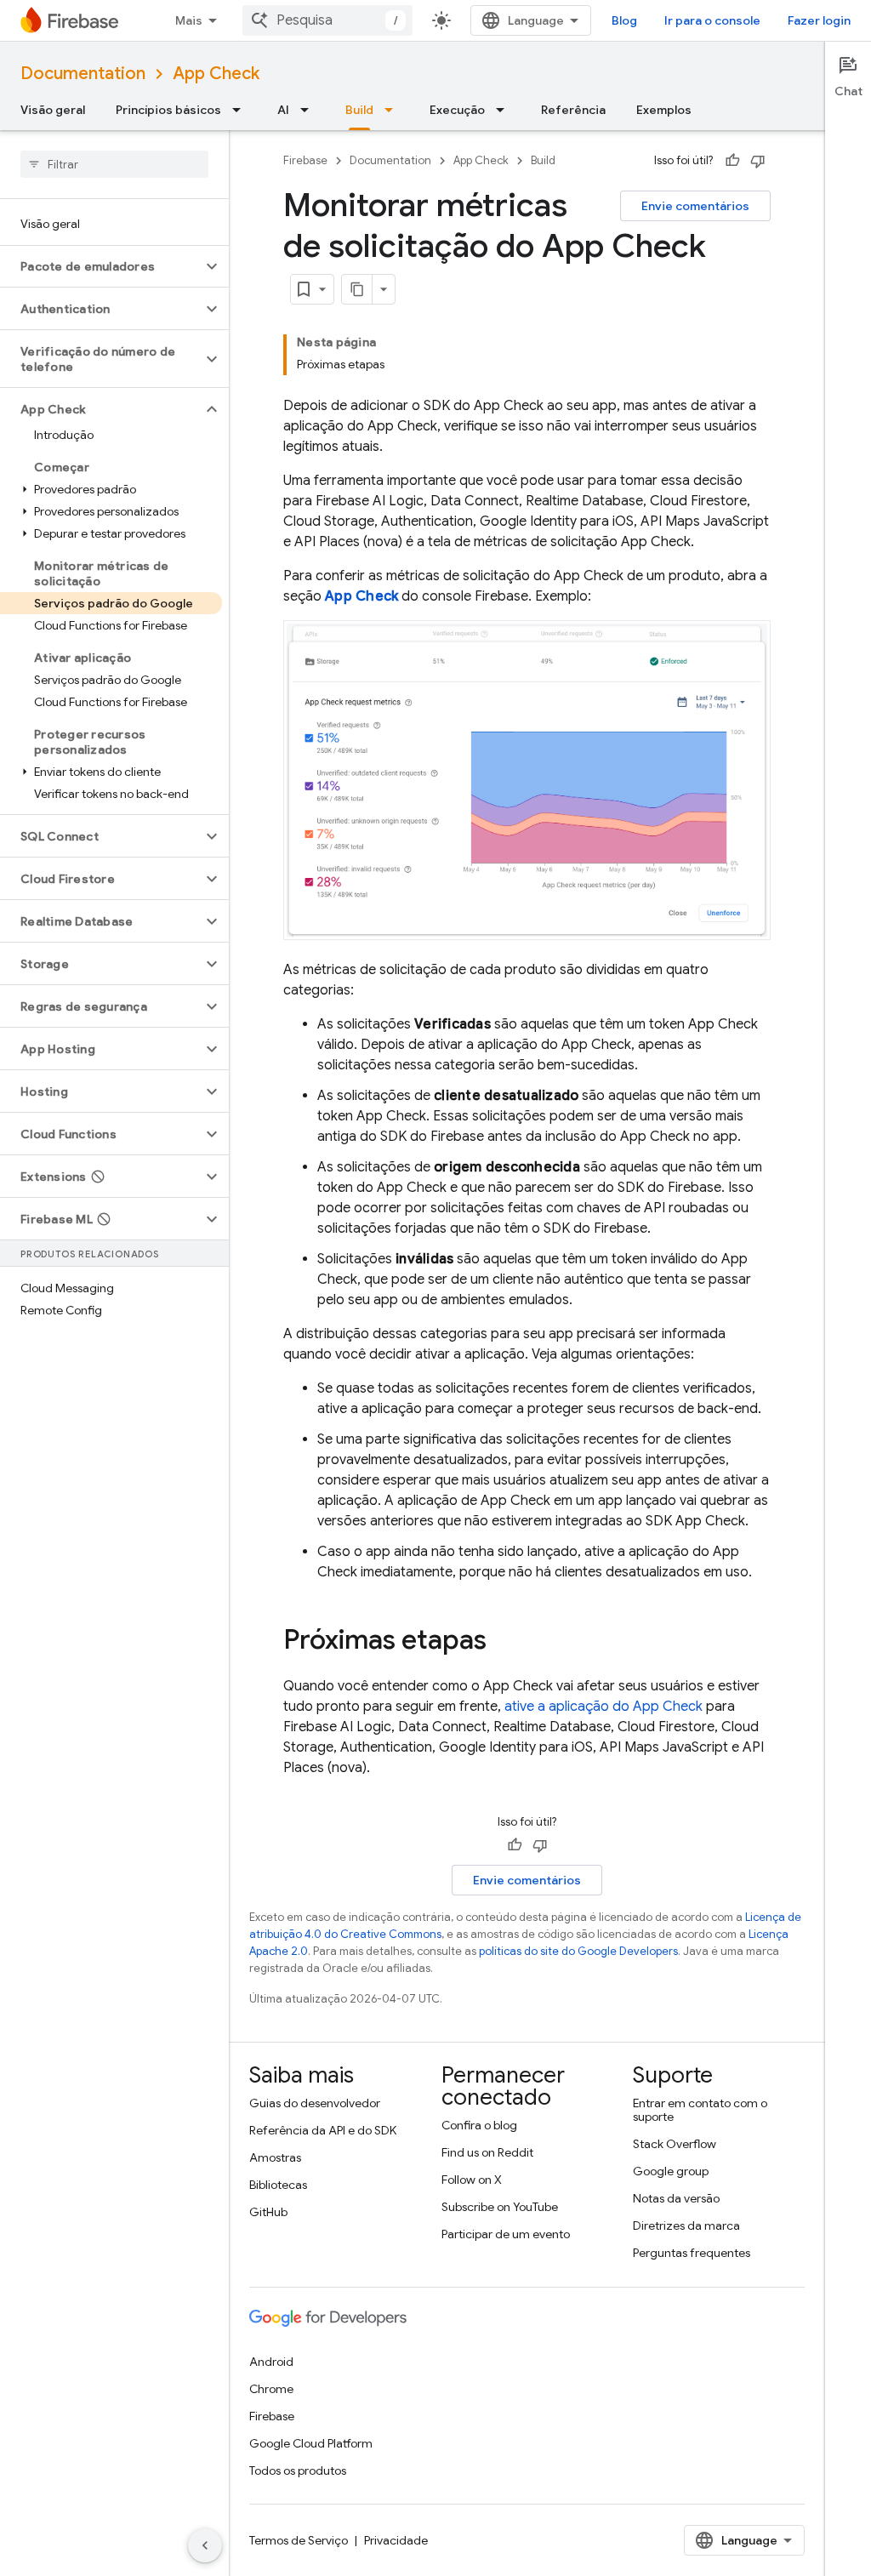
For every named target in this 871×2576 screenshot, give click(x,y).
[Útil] (732, 161)
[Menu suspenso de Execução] (505, 110)
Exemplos (664, 110)
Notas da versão (676, 2198)
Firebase (305, 160)
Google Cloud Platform (311, 2443)
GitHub (268, 2212)
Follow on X (472, 2180)
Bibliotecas (278, 2185)
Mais (189, 20)
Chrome (271, 2389)
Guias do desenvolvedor (315, 2103)
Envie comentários (695, 206)
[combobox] (327, 20)
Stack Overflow (675, 2144)
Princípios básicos (168, 110)
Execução (457, 110)
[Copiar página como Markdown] (357, 289)
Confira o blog (479, 2125)
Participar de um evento (506, 2234)
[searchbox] (114, 164)
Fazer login (819, 20)
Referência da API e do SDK (323, 2130)
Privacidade (396, 2540)
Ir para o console (712, 20)
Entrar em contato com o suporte (700, 2110)
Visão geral (53, 110)
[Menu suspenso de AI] (310, 110)
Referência (573, 110)
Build (359, 110)
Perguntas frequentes (692, 2253)
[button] (101, 266)
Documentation (83, 74)
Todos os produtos (298, 2471)
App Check (216, 74)
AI (283, 110)
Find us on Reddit (487, 2152)
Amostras (275, 2157)
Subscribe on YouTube (500, 2207)
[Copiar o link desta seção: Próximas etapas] (504, 1642)
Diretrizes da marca (686, 2226)
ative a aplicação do (603, 1707)
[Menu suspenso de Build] (394, 110)
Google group (671, 2171)
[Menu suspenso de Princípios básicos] (242, 110)
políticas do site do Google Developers (578, 1951)
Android (271, 2362)
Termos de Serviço (299, 2540)
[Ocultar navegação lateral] (205, 2545)
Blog (624, 20)
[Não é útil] (758, 161)
